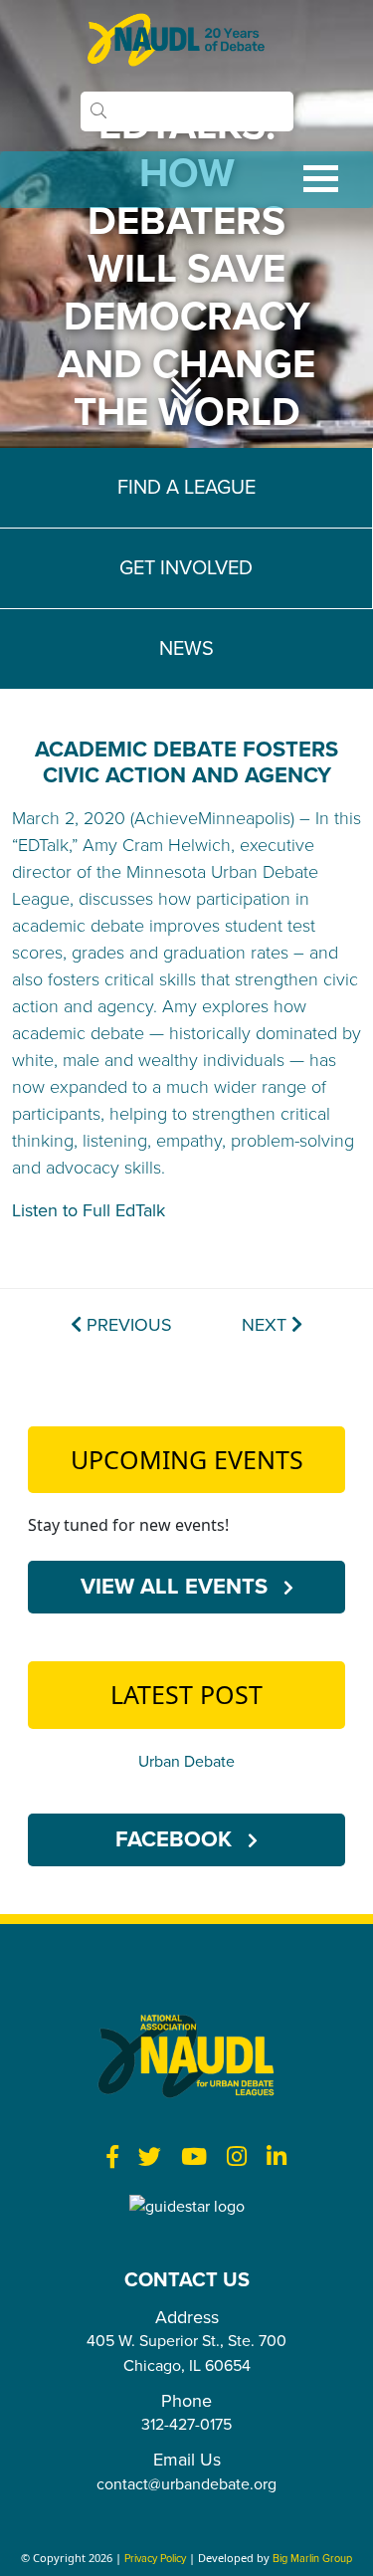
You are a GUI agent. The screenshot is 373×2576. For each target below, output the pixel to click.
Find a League (186, 488)
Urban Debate (186, 1762)
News (186, 649)
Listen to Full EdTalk (91, 1210)
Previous (127, 1325)
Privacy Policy (155, 2559)
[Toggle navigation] (186, 180)
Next (267, 1325)
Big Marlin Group (312, 2559)
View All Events (177, 1587)
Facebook (177, 1839)
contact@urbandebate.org (186, 2484)
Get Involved (186, 568)
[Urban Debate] (187, 40)
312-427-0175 (186, 2425)
